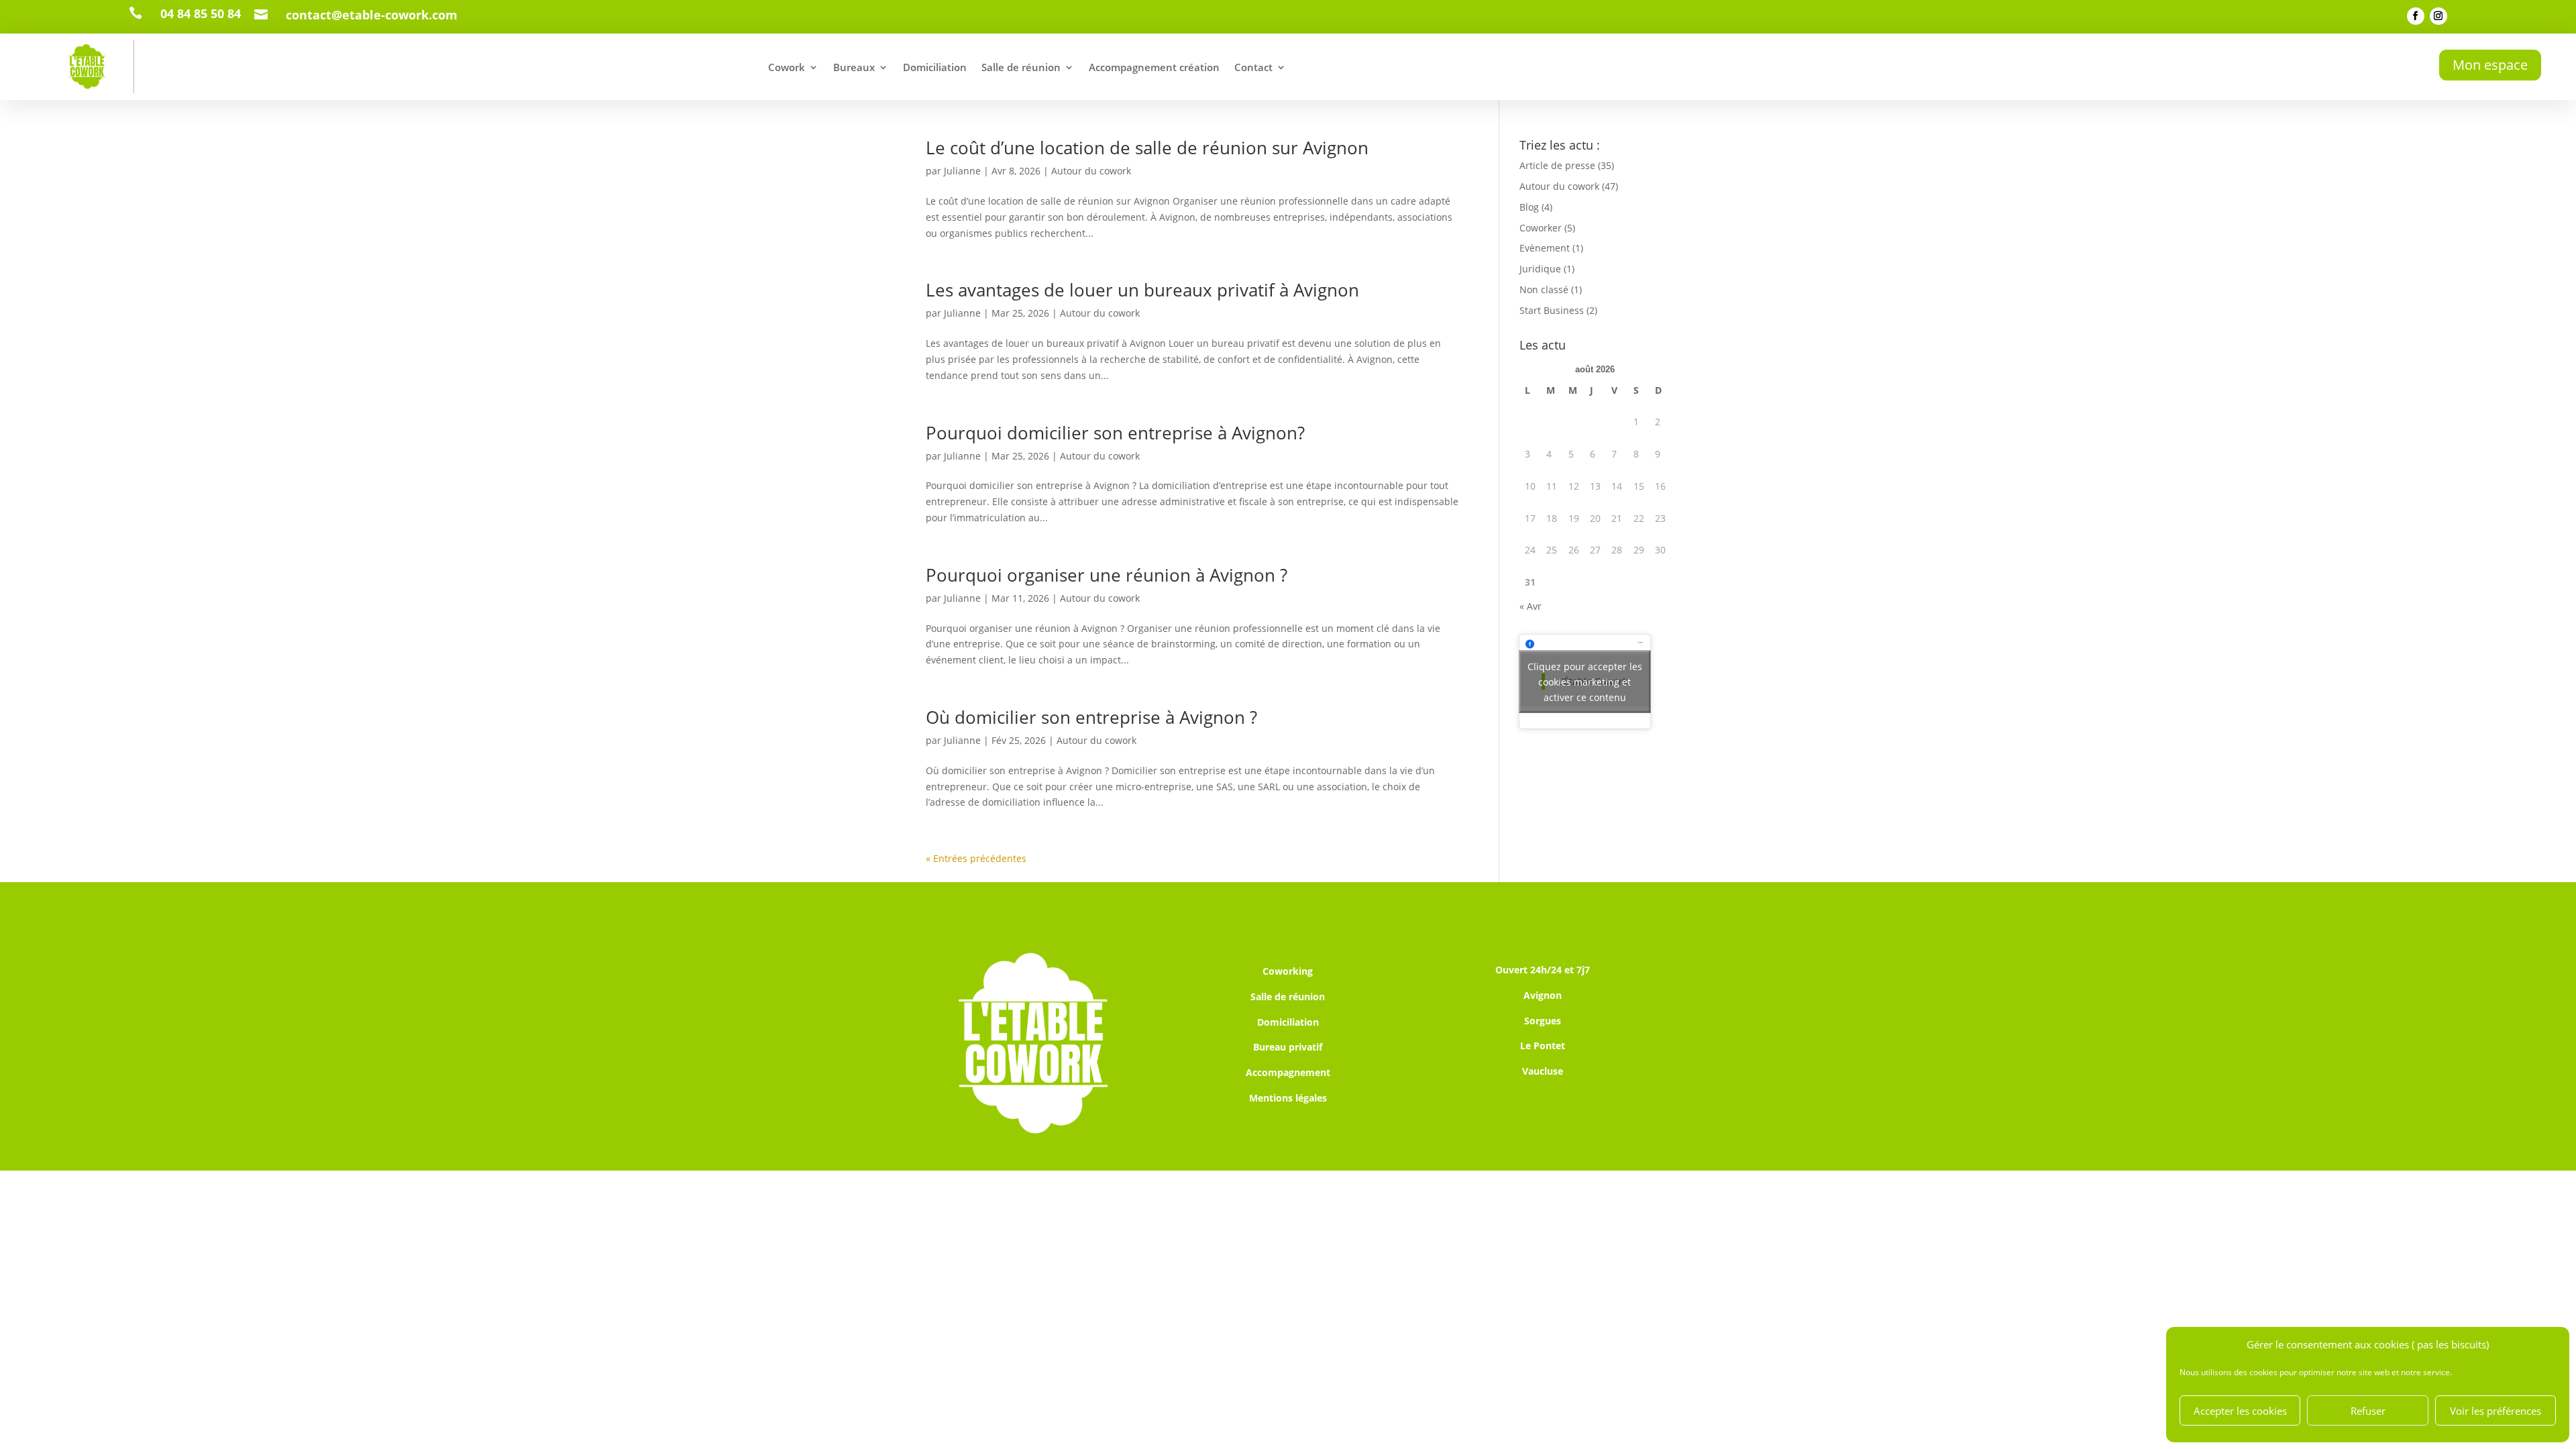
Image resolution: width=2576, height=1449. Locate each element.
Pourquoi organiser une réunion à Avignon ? (1107, 575)
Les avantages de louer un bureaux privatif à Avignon (1142, 290)
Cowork (787, 67)
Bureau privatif (1288, 1047)
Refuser (2368, 1411)
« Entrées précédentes (976, 858)
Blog (1529, 207)
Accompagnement (1288, 1072)
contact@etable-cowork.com (372, 15)
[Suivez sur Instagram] (2438, 16)
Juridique (1540, 269)
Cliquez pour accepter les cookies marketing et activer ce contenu (1585, 681)
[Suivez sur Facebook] (2416, 16)
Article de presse (1557, 165)
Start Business (1552, 310)
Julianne (962, 171)
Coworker (1541, 228)
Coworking (1288, 971)
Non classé (1544, 289)
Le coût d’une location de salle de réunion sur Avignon (1147, 148)
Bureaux (854, 67)
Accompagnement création (1154, 67)
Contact (1253, 67)
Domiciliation (935, 67)
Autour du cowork (1091, 171)
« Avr (1531, 606)
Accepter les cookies (2240, 1411)
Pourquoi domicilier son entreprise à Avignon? (1115, 433)
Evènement (1545, 248)
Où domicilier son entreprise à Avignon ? (1091, 717)
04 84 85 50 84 (201, 13)
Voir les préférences (2495, 1411)
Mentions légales (1288, 1098)
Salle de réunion (1021, 67)
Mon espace (2490, 65)
